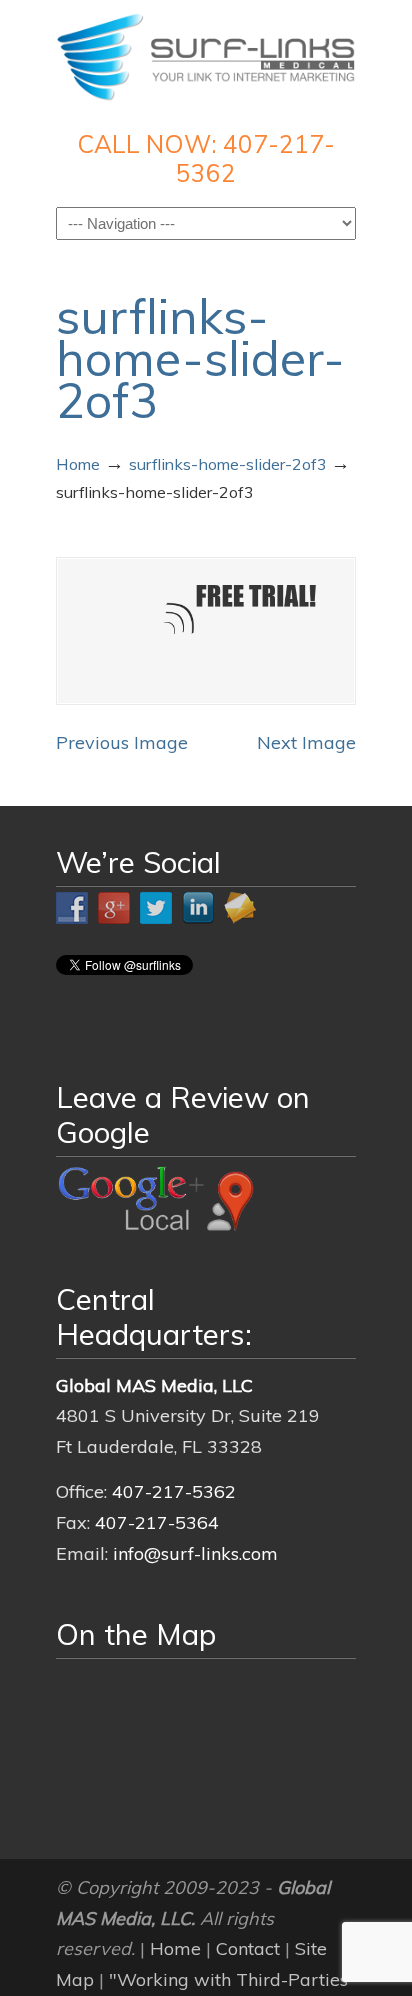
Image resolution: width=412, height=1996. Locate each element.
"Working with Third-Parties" (232, 1979)
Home (78, 464)
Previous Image (122, 742)
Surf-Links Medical (206, 56)
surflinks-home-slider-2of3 (228, 464)
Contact (248, 1948)
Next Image (306, 742)
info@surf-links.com (195, 1553)
